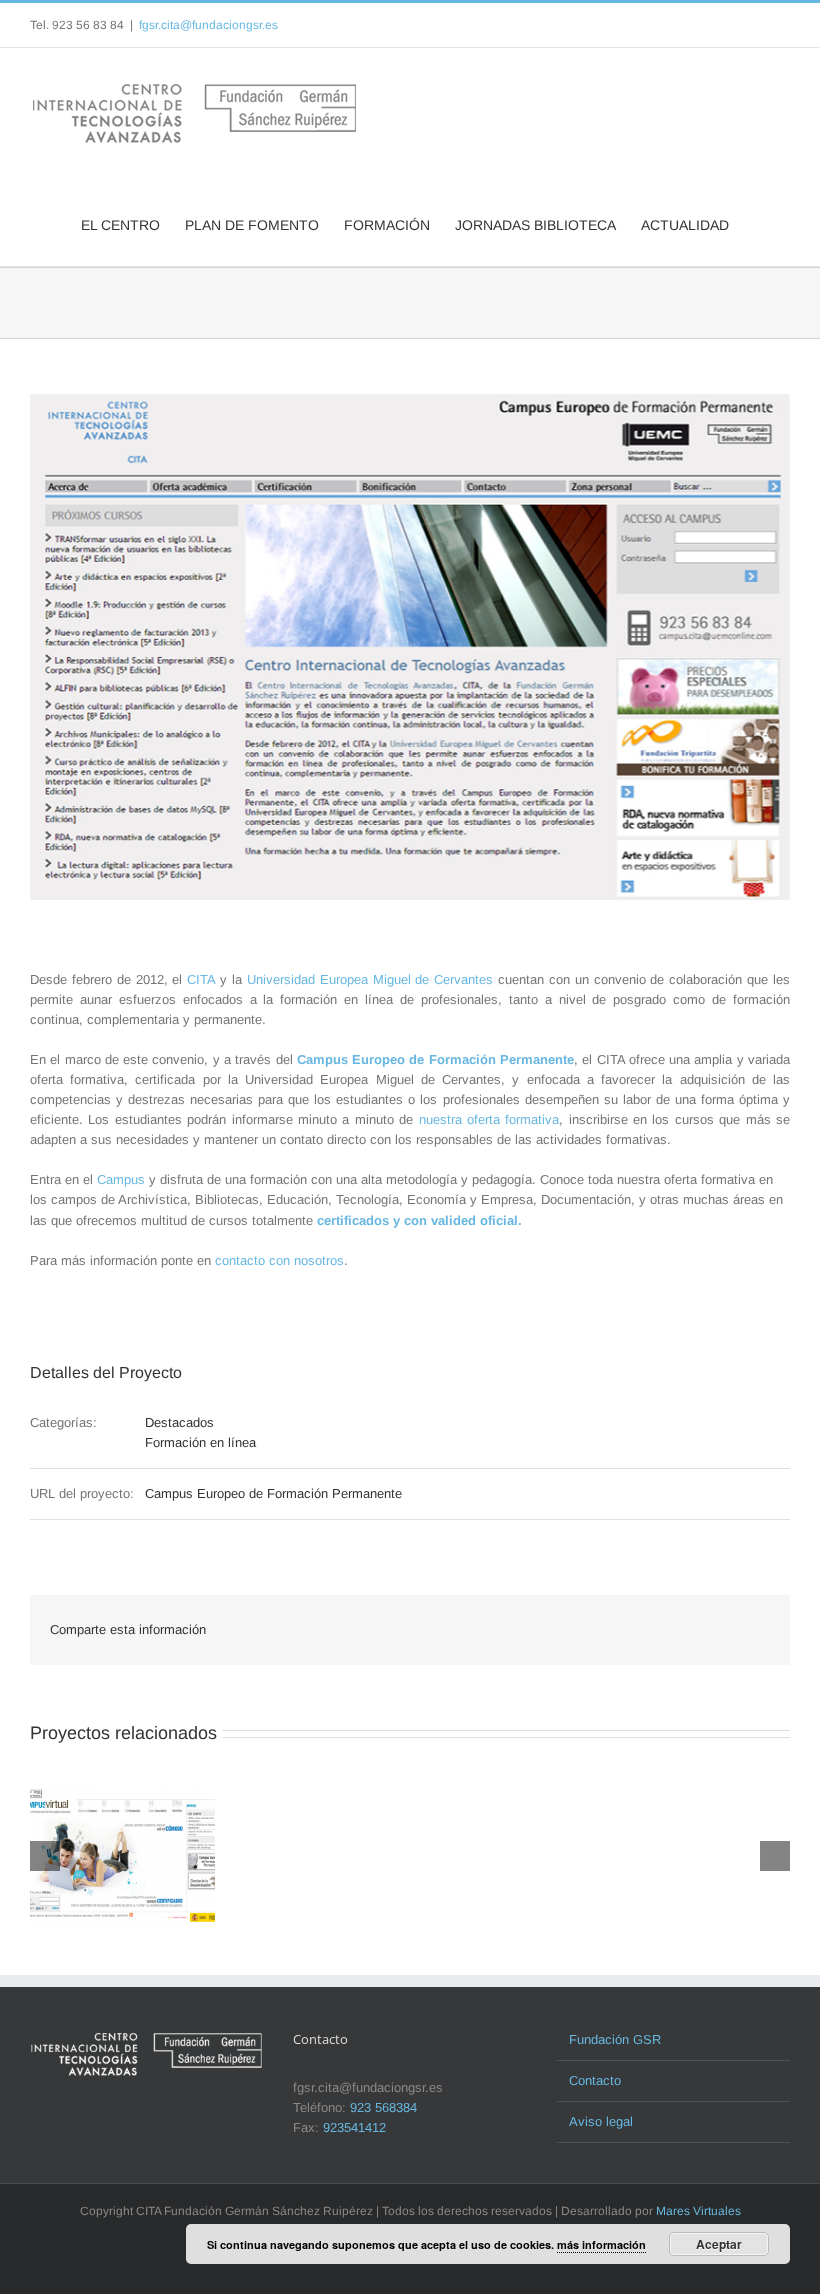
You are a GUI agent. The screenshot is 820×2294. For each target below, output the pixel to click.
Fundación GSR (615, 2039)
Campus (121, 1179)
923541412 (354, 2127)
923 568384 (383, 2107)
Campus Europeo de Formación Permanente (435, 1059)
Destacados (179, 1422)
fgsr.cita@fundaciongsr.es (208, 25)
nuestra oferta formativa (489, 1119)
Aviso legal (601, 2121)
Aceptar (719, 2244)
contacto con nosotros (279, 1260)
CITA (201, 979)
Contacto (595, 2080)
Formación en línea (200, 1442)
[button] (759, 223)
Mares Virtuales (698, 2211)
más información (601, 2244)
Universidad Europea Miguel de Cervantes (370, 979)
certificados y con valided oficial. (419, 1220)
